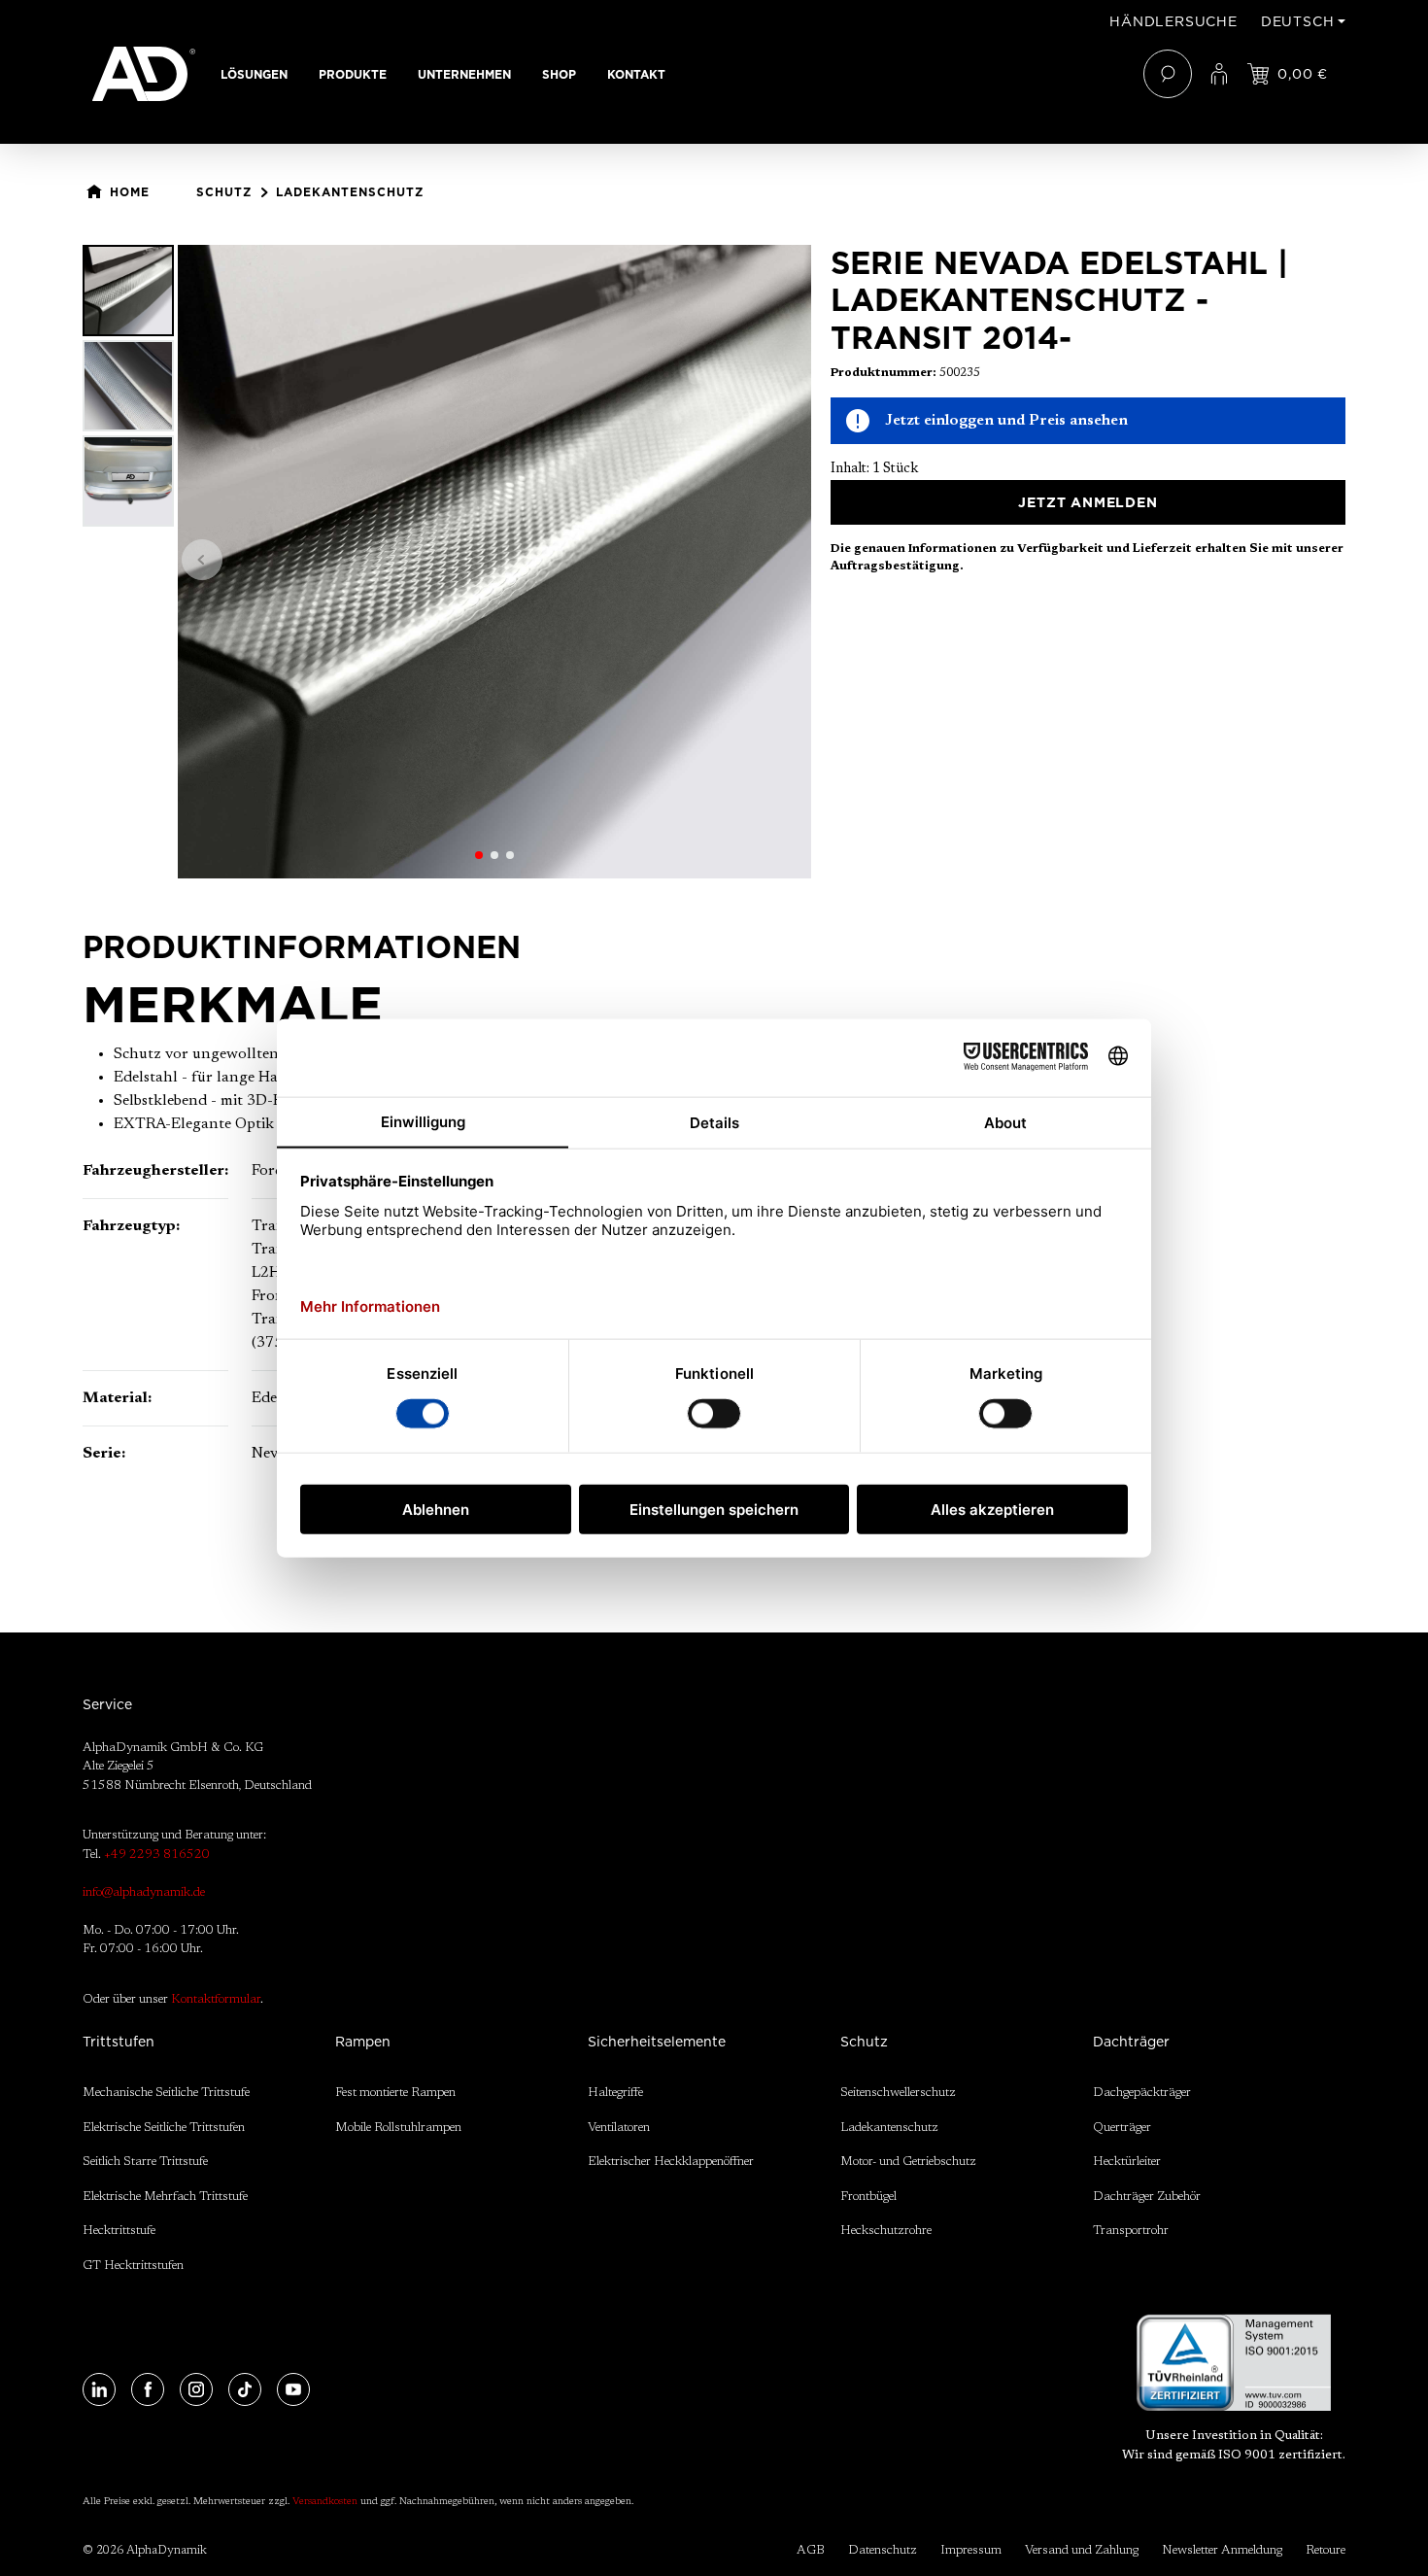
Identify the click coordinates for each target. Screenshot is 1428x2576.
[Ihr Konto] (1219, 74)
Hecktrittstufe (119, 2231)
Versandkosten (325, 2502)
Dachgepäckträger (1142, 2093)
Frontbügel (868, 2197)
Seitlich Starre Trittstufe (145, 2162)
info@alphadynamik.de (144, 1892)
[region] (447, 562)
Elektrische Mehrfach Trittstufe (165, 2197)
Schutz (864, 2042)
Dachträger (1131, 2042)
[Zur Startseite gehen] (144, 74)
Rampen (363, 2042)
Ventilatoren (619, 2128)
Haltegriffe (615, 2093)
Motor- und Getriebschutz (908, 2162)
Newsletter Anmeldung (1222, 2550)
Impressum (971, 2550)
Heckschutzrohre (886, 2231)
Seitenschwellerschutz (898, 2093)
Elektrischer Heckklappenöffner (671, 2162)
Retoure (1326, 2550)
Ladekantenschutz (889, 2128)
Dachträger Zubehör (1147, 2197)
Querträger (1122, 2128)
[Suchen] (1168, 74)
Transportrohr (1131, 2231)
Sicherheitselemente (657, 2042)
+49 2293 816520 (157, 1855)
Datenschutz (883, 2550)
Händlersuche (1173, 21)
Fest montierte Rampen (395, 2093)
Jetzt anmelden (1088, 502)
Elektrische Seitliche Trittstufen (164, 2128)
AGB (811, 2550)
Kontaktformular (216, 1999)
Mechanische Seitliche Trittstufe (166, 2093)
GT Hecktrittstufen (133, 2266)
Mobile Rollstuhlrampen (398, 2128)
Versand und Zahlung (1082, 2550)
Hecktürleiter (1127, 2162)
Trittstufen (119, 2042)
